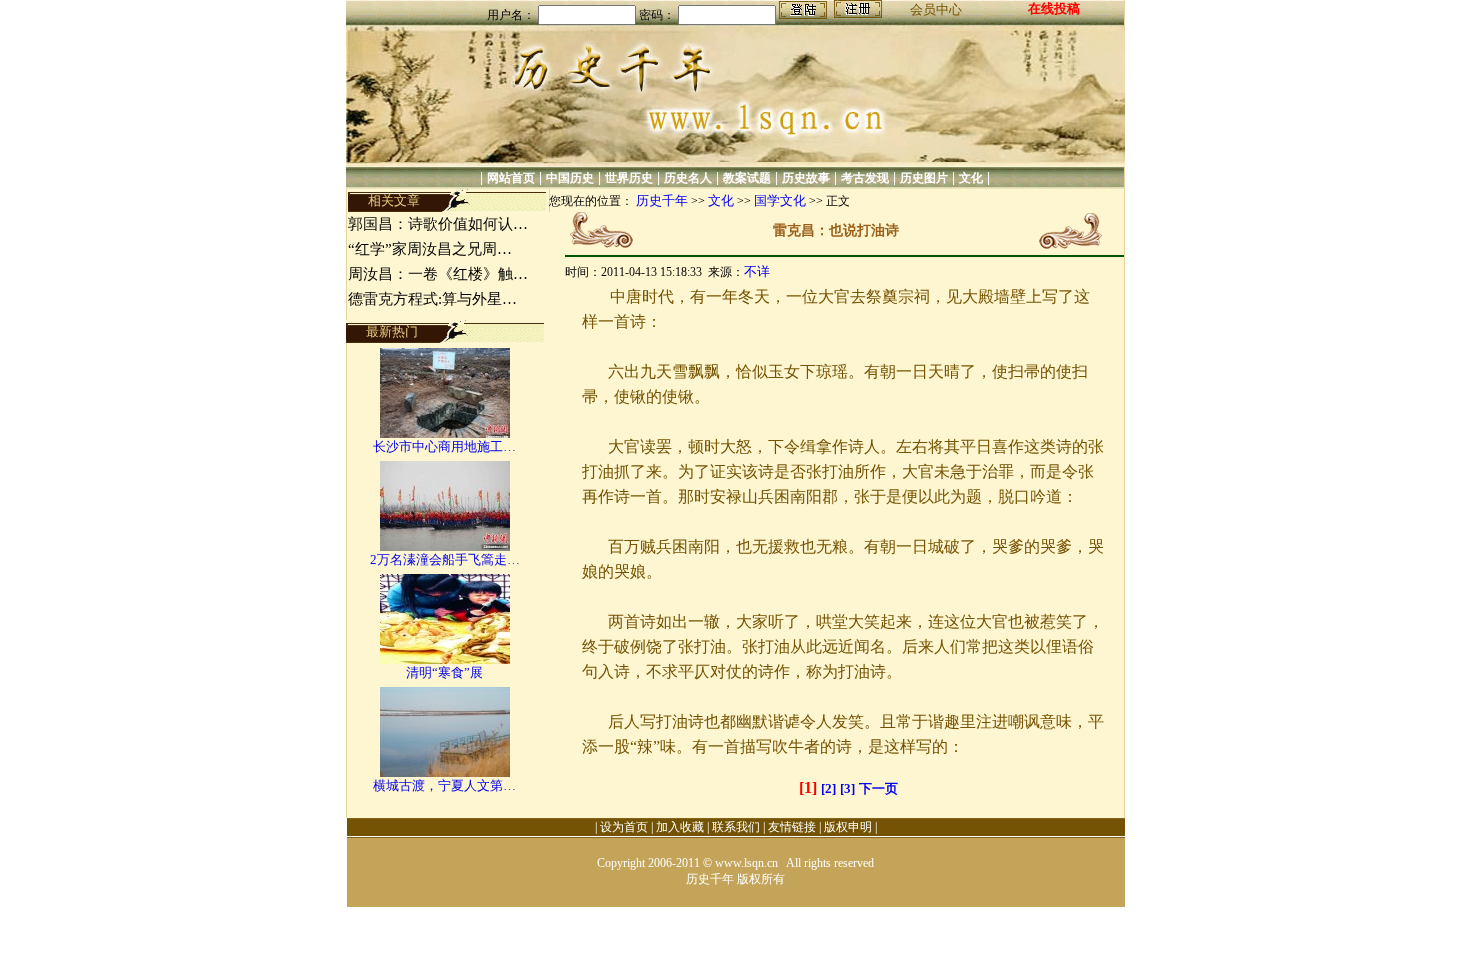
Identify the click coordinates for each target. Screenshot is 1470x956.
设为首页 (624, 827)
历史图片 (924, 178)
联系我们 (736, 827)
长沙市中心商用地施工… (444, 446)
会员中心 (936, 9)
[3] (847, 788)
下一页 (878, 788)
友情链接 (792, 827)
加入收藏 (680, 827)
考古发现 (865, 178)
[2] (828, 788)
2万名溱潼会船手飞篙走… (445, 559)
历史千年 (662, 200)
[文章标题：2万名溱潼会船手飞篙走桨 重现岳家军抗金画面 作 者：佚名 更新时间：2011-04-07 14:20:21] (445, 546)
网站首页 (511, 178)
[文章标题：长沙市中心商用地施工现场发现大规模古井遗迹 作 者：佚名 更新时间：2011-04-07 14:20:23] (445, 433)
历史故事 (806, 178)
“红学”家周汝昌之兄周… (430, 249)
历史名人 (688, 178)
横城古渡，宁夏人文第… (444, 785)
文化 (971, 178)
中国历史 (570, 178)
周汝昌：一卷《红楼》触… (438, 274)
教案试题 (747, 178)
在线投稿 (1054, 8)
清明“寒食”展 (444, 672)
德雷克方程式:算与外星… (432, 299)
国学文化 (780, 200)
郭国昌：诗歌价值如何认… (438, 224)
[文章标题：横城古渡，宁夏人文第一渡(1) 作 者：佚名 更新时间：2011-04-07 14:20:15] (445, 772)
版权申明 (848, 827)
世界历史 (629, 178)
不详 (757, 271)
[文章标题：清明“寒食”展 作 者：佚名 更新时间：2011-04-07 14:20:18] (445, 659)
